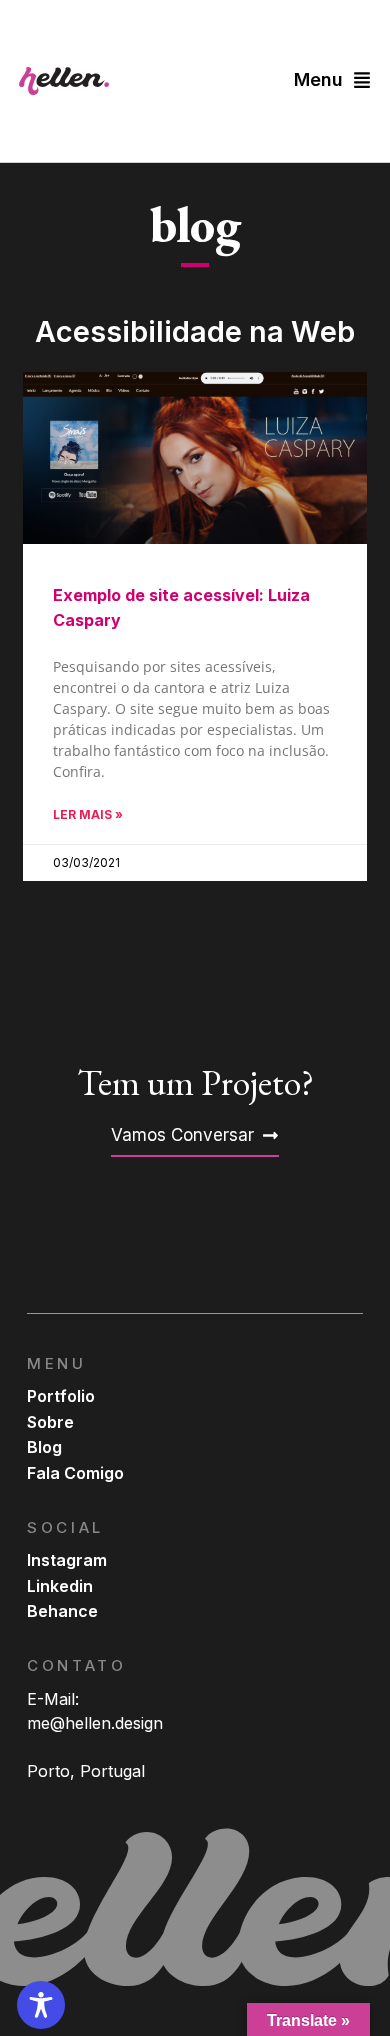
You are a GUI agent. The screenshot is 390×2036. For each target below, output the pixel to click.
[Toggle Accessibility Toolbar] (41, 2005)
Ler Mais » (88, 814)
